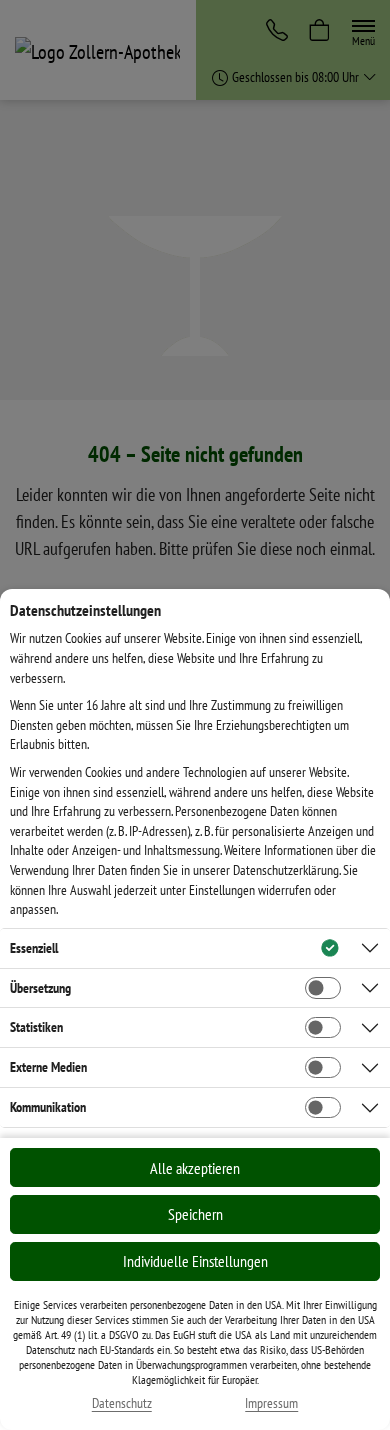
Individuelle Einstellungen (195, 1261)
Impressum (271, 1403)
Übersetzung (40, 988)
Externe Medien (48, 1067)
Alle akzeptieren (195, 1168)
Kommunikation (48, 1107)
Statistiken (36, 1027)
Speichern (195, 1214)
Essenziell (34, 948)
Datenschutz (122, 1403)
